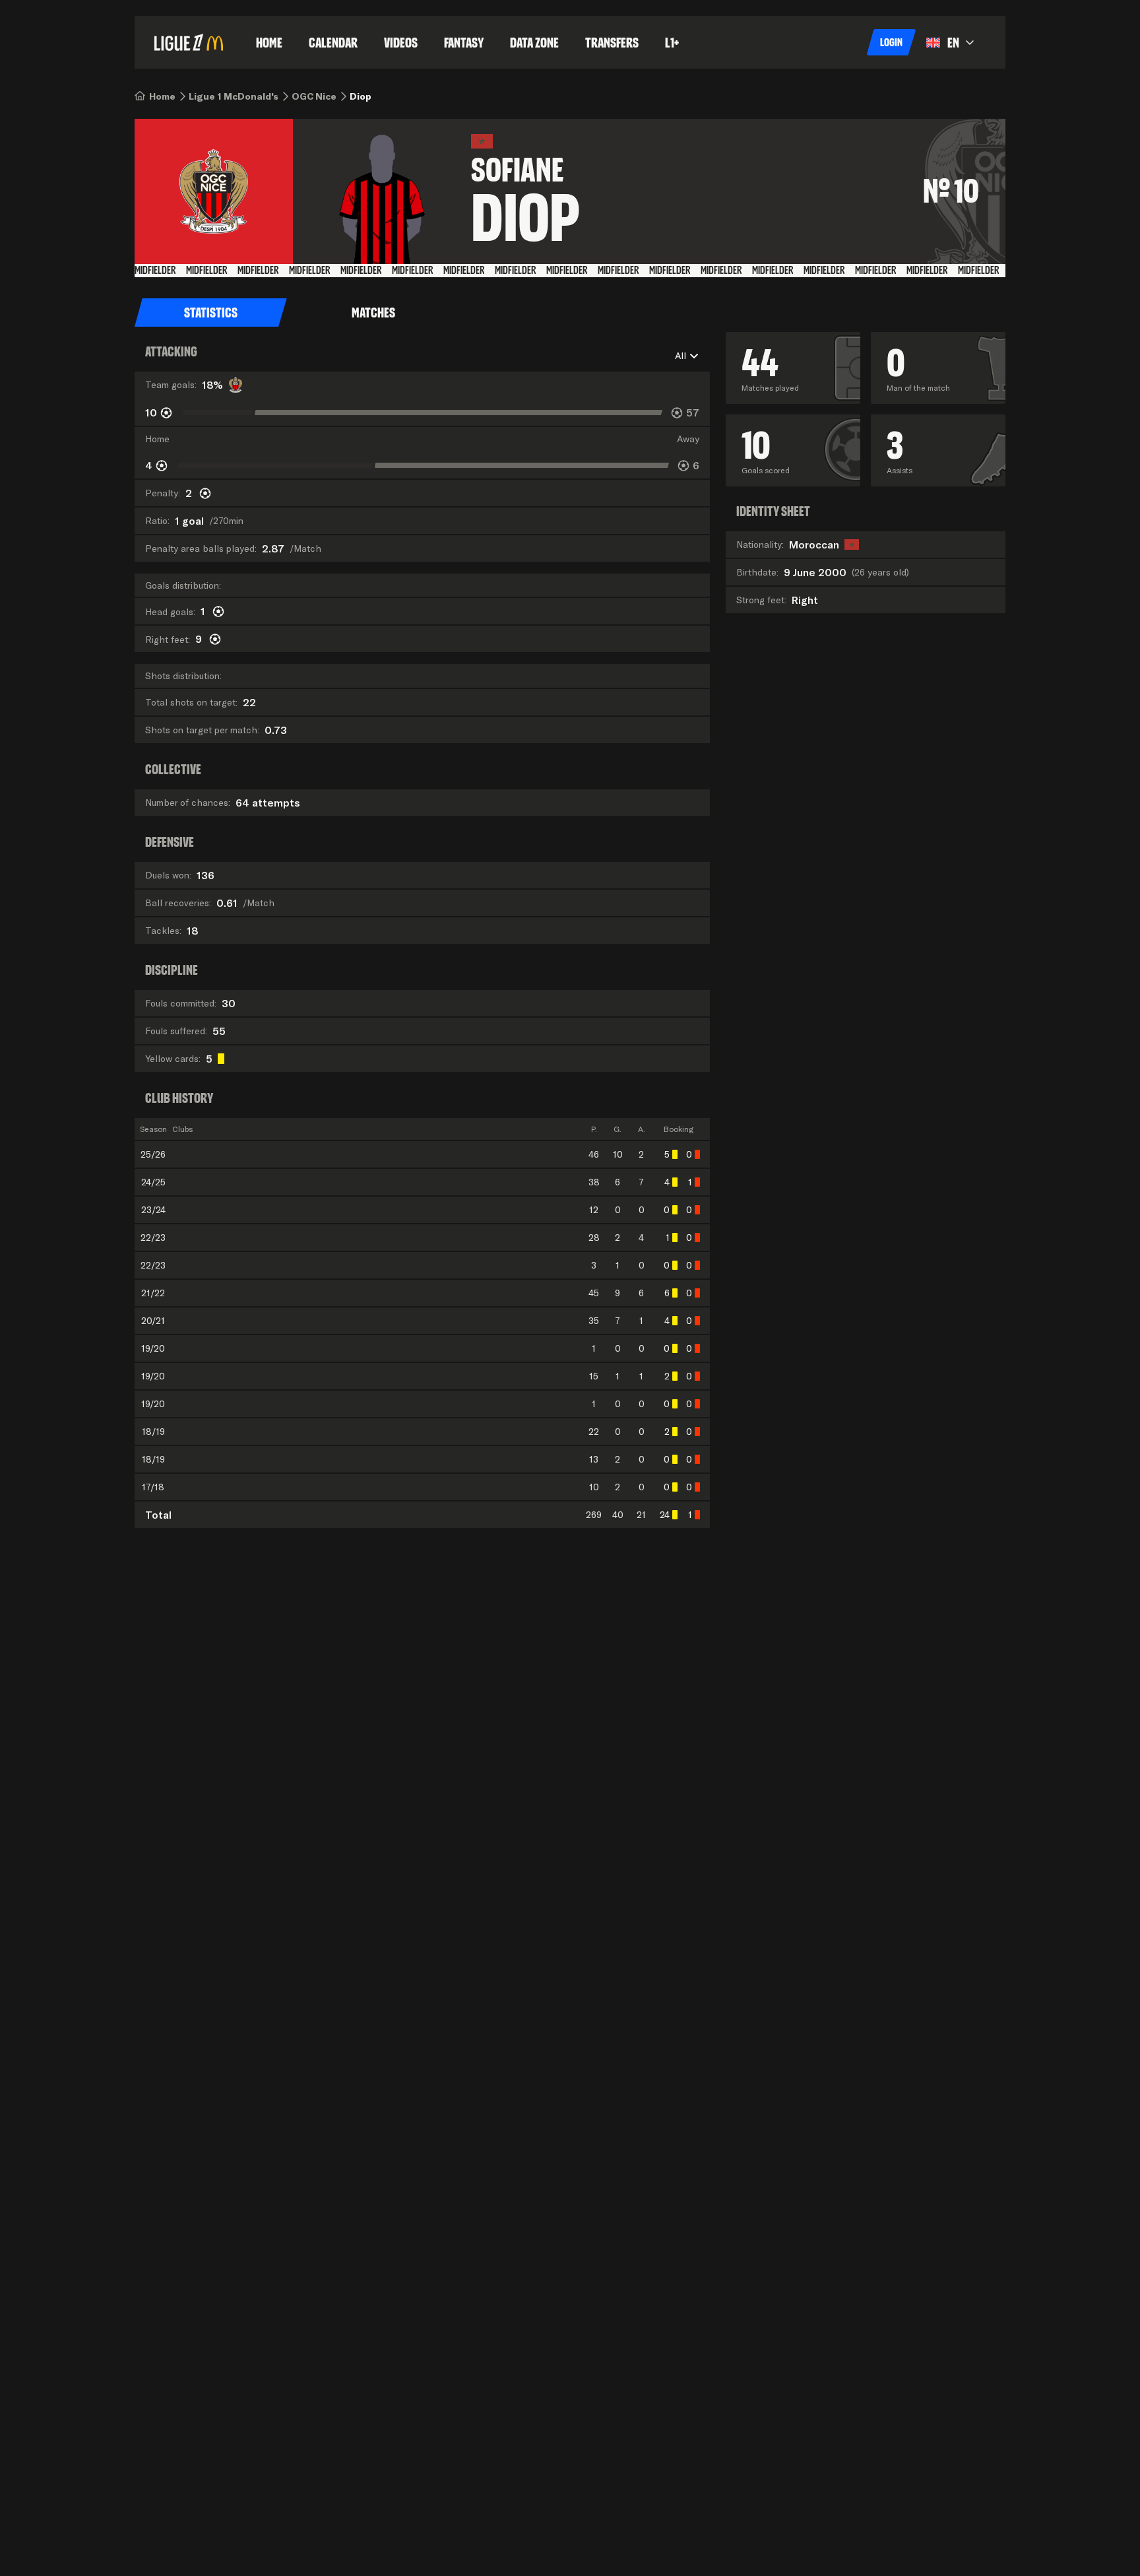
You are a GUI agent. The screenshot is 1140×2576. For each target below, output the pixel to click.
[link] (162, 96)
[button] (891, 42)
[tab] (211, 313)
